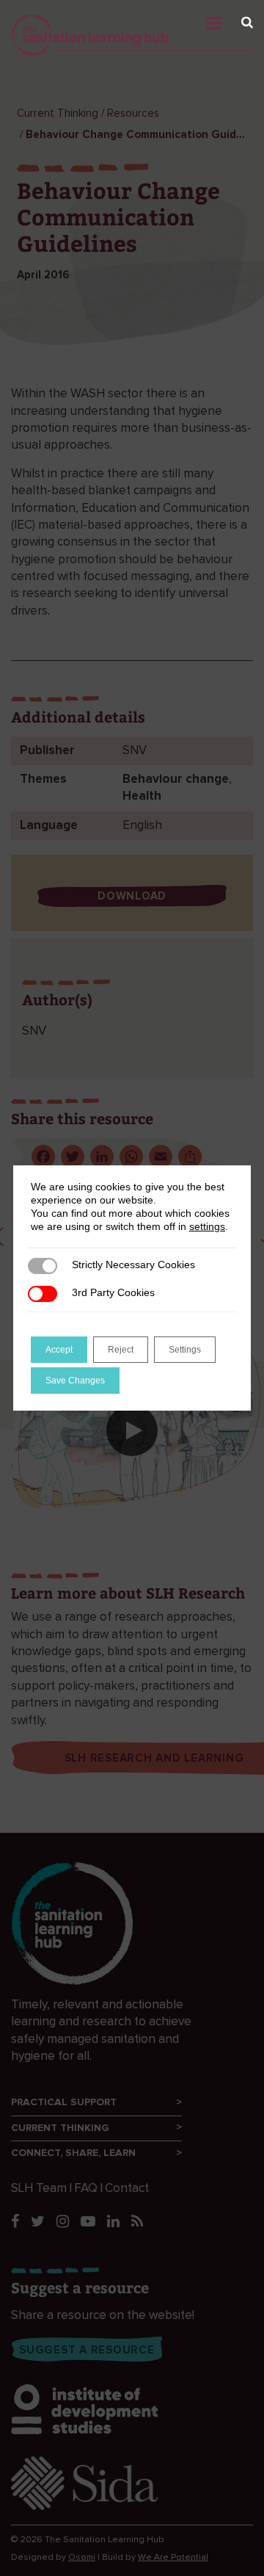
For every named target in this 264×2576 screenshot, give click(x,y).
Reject (121, 1350)
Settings (185, 1350)
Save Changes (75, 1381)
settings (207, 1226)
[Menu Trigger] (236, 19)
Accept (59, 1350)
